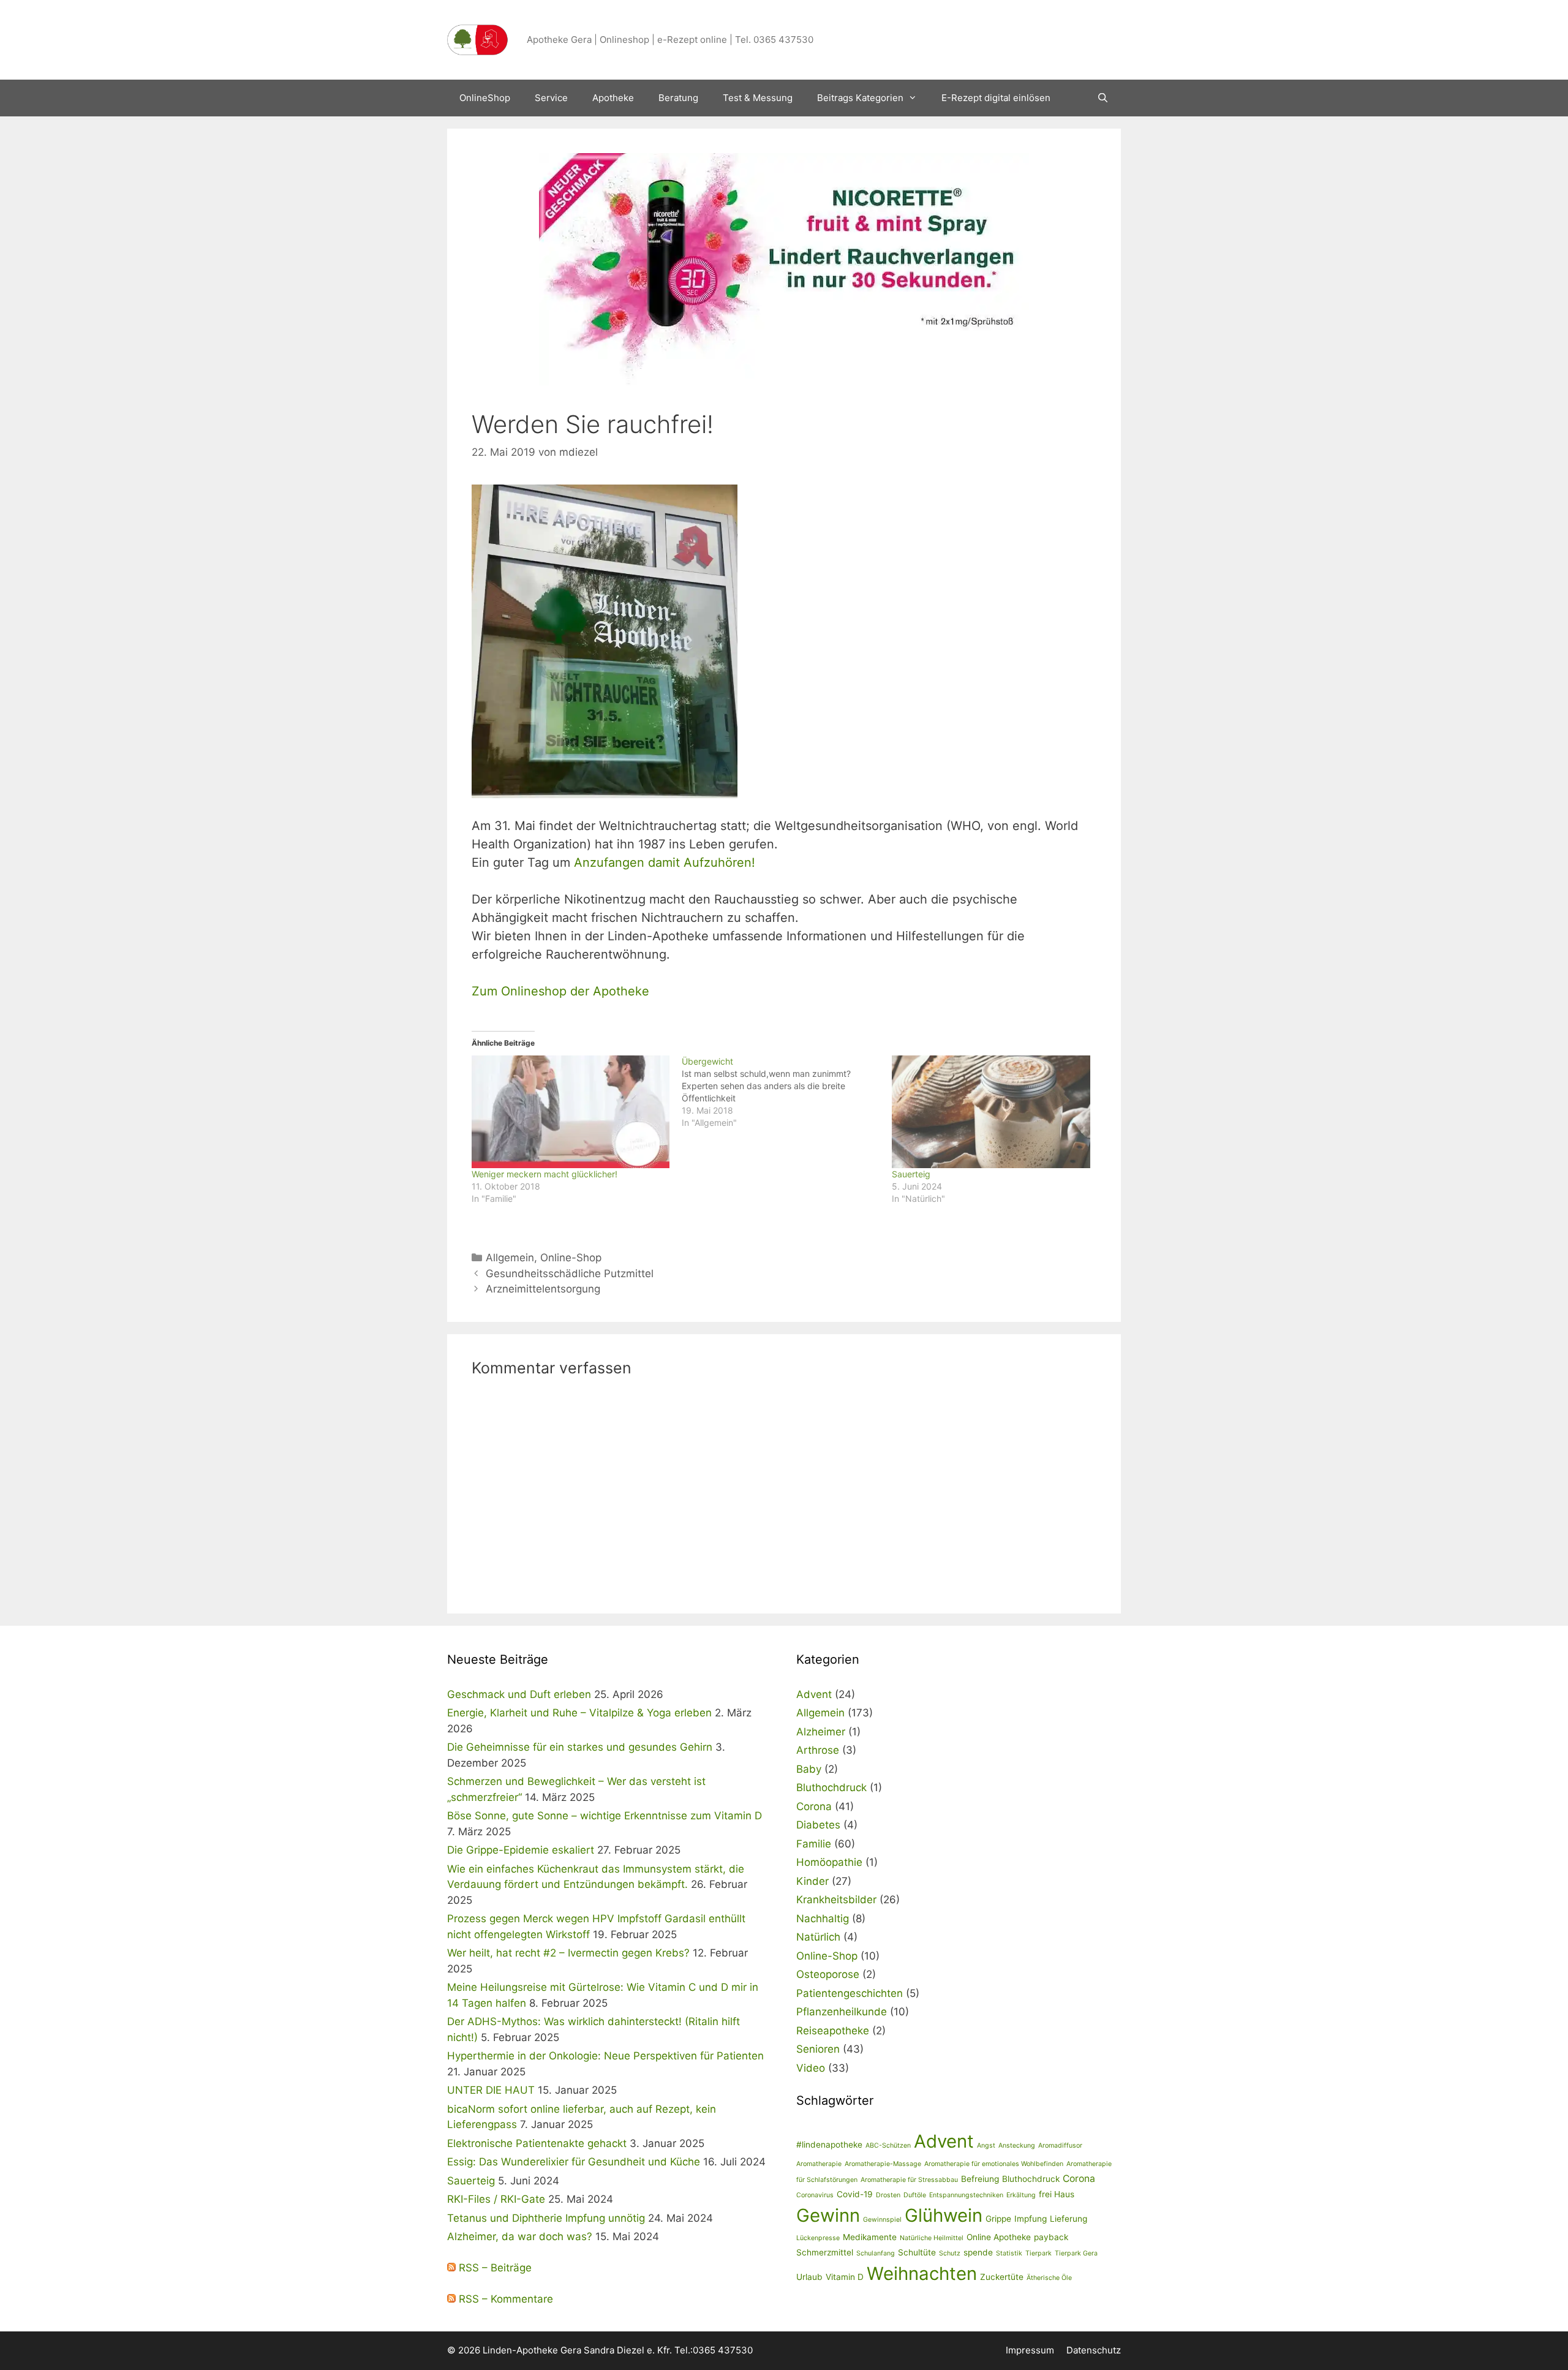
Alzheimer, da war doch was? (520, 2236)
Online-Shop (571, 1258)
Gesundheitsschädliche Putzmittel (570, 1274)
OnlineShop (485, 98)
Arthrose (818, 1750)
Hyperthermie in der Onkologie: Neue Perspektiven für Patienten (605, 2056)
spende (978, 2252)
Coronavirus (815, 2195)
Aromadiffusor (1060, 2145)
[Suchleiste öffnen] (1103, 98)
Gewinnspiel (882, 2220)
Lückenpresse (818, 2238)
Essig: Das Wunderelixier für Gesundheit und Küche (574, 2162)
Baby (809, 1769)
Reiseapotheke (833, 2031)
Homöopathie (829, 1862)
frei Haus (1057, 2194)
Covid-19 (855, 2194)
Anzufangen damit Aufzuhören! (665, 862)
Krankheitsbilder (836, 1900)
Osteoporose (828, 1974)
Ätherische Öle (1049, 2278)
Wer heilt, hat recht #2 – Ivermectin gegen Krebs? (568, 1953)
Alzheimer (821, 1732)
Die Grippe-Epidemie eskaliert (521, 1850)
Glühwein (944, 2215)
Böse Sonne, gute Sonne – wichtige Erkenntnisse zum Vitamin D (605, 1816)
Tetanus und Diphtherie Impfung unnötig (546, 2218)
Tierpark (1038, 2253)
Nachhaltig (823, 1919)
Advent (814, 1694)
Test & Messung (758, 98)
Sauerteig (911, 1174)
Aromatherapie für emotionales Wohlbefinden (994, 2164)
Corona (814, 1806)
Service (551, 98)
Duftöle (915, 2195)
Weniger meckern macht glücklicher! (545, 1174)
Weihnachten (922, 2274)
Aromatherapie (819, 2164)
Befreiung (980, 2179)
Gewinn (828, 2215)
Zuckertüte (1002, 2277)
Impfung (1031, 2219)
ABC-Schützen (888, 2145)
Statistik (1009, 2253)
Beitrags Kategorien (860, 98)
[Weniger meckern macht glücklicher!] (571, 1112)
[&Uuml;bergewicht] (787, 1092)
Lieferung (1069, 2219)
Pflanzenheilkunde (842, 2012)
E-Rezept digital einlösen (996, 98)
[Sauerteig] (991, 1112)
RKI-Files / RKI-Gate (496, 2199)
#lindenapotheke (829, 2145)
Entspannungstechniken (966, 2195)
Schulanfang (876, 2253)
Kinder (812, 1881)
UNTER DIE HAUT (491, 2090)
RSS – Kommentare (504, 2299)
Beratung (678, 98)
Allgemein (510, 1258)
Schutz (950, 2253)
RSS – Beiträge (494, 2268)
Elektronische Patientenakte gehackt (537, 2143)
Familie (814, 1844)
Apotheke (613, 98)
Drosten (888, 2195)
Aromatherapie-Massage (883, 2164)
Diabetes (818, 1825)
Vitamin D (845, 2277)
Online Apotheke (999, 2237)
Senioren (818, 2049)
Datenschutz (1094, 2350)
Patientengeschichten (850, 1993)
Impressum (1030, 2350)
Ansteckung (1017, 2145)
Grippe (998, 2219)
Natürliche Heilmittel (932, 2238)
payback (1051, 2237)
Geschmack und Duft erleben (519, 1694)
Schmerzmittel (825, 2252)
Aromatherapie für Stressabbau (909, 2180)
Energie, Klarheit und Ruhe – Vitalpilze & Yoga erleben (579, 1713)
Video (811, 2068)
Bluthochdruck (831, 1787)
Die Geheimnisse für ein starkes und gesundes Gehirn (580, 1747)
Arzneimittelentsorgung (543, 1289)
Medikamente (870, 2237)
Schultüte (917, 2252)
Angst (986, 2145)
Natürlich (818, 1937)
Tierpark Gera (1076, 2253)
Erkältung (1021, 2195)
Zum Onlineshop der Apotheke (560, 991)
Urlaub (809, 2277)
